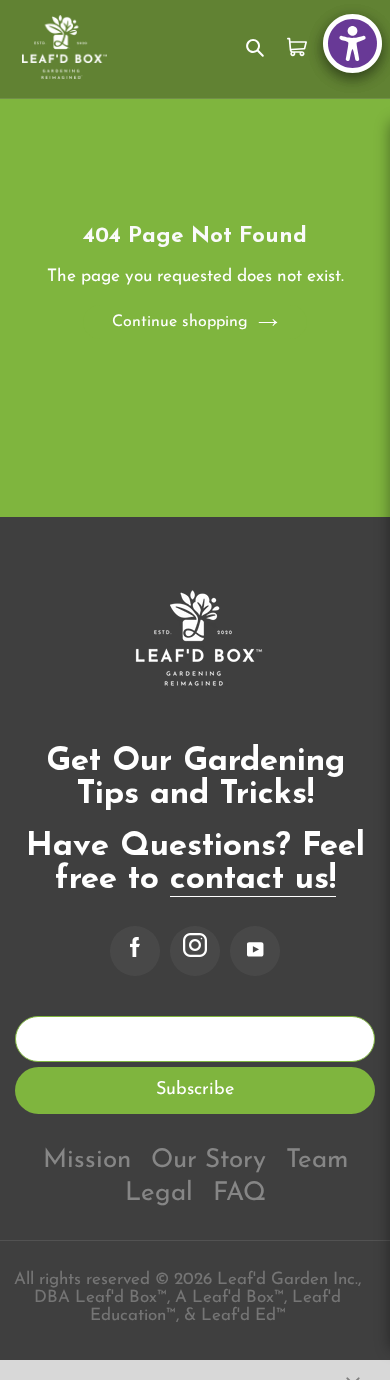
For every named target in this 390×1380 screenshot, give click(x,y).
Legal (159, 1193)
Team (317, 1160)
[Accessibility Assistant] (352, 43)
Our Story (208, 1160)
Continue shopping (180, 322)
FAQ (239, 1193)
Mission (87, 1160)
